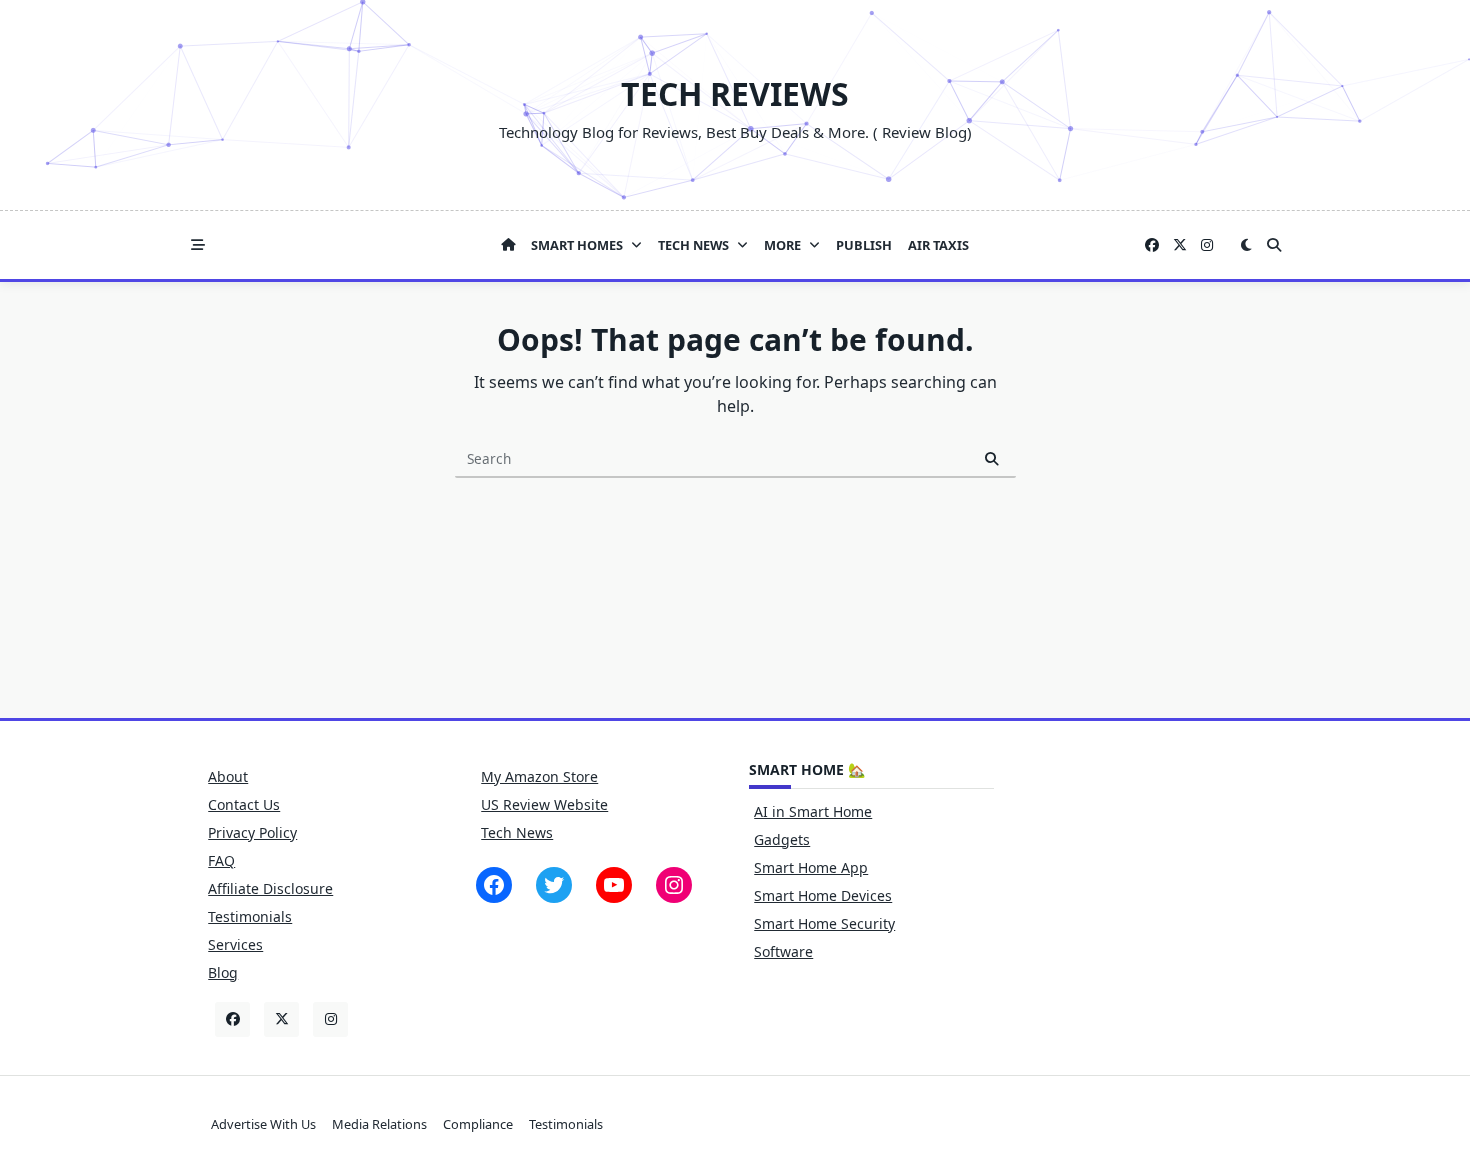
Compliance (478, 1124)
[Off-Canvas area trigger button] (198, 245)
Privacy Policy (252, 832)
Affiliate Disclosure (270, 888)
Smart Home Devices (823, 895)
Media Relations (379, 1124)
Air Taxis (938, 245)
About (228, 776)
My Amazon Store (539, 776)
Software (783, 951)
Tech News (693, 245)
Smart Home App (811, 867)
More (782, 245)
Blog (223, 972)
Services (235, 944)
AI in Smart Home (813, 811)
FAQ (221, 860)
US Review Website (544, 804)
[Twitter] (1180, 245)
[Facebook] (1152, 245)
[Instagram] (1207, 245)
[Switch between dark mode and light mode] (1246, 245)
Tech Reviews (735, 93)
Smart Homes (577, 245)
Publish (864, 245)
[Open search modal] (1274, 245)
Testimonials (250, 916)
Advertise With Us (263, 1124)
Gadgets (782, 839)
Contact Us (244, 804)
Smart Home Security (824, 923)
